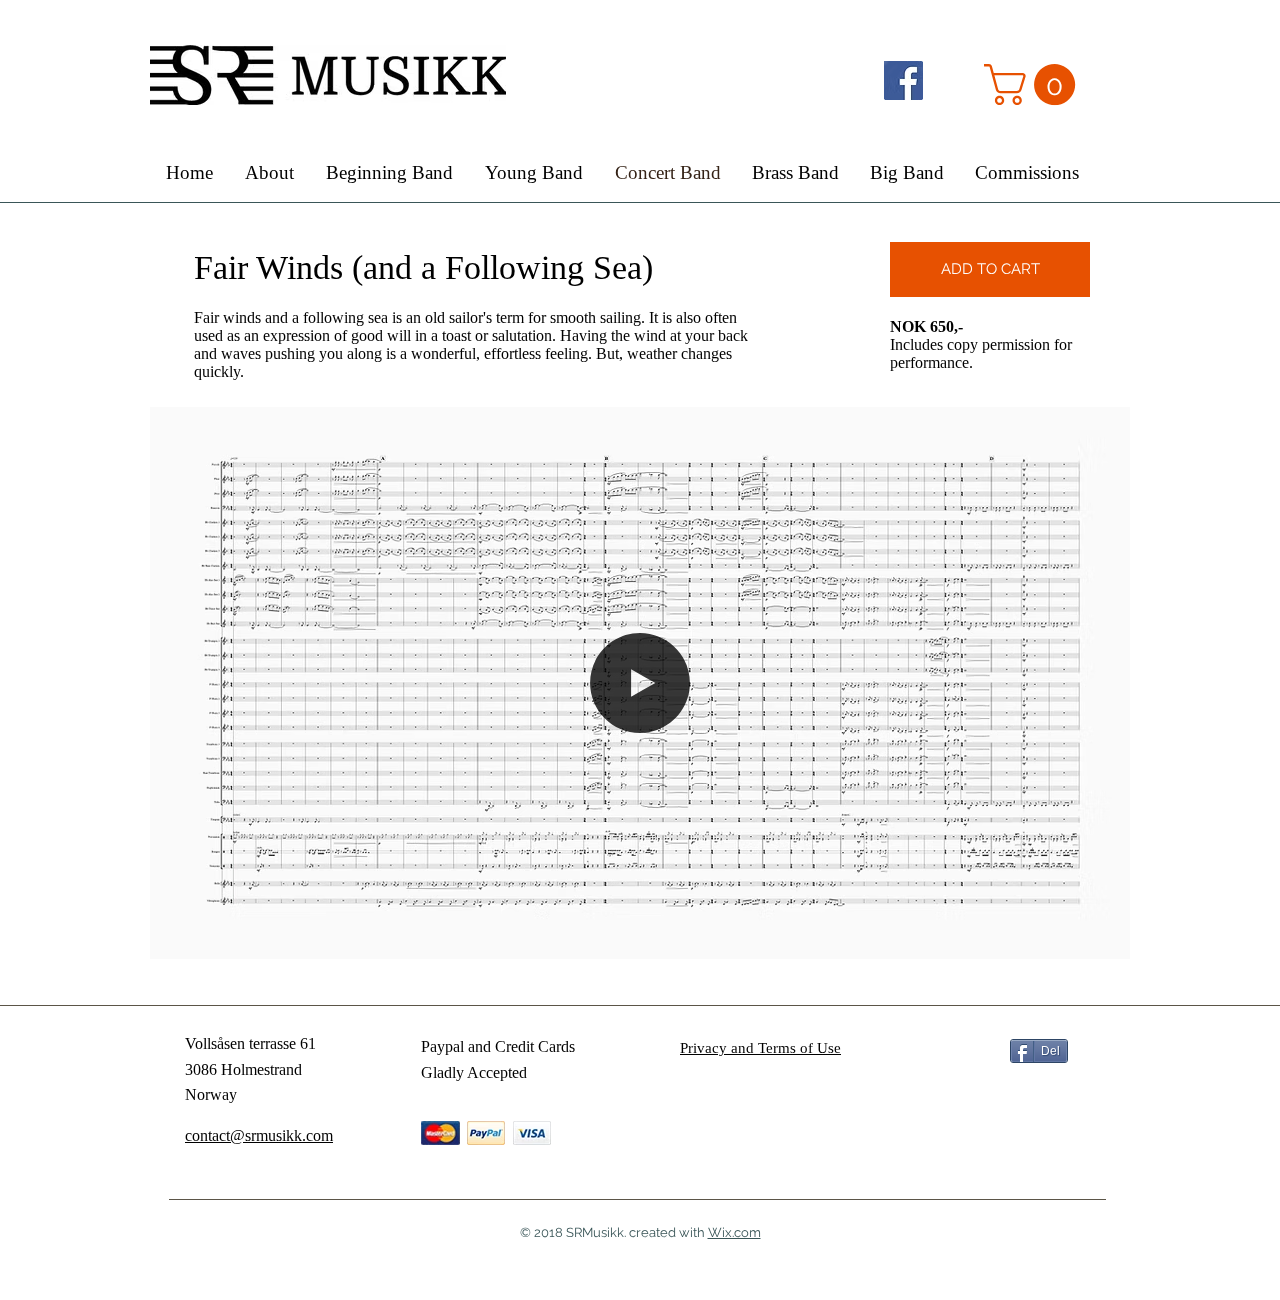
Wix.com (734, 1232)
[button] (1034, 84)
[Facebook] (903, 80)
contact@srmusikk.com (259, 1135)
